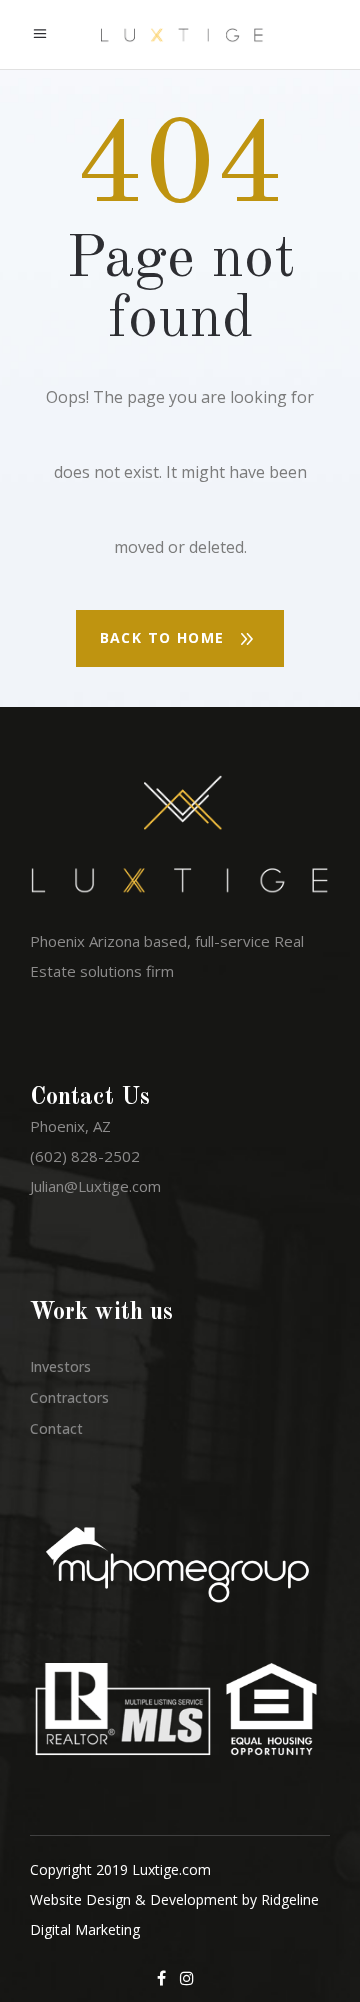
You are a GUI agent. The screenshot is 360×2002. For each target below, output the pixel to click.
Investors (60, 1366)
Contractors (69, 1397)
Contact (56, 1428)
